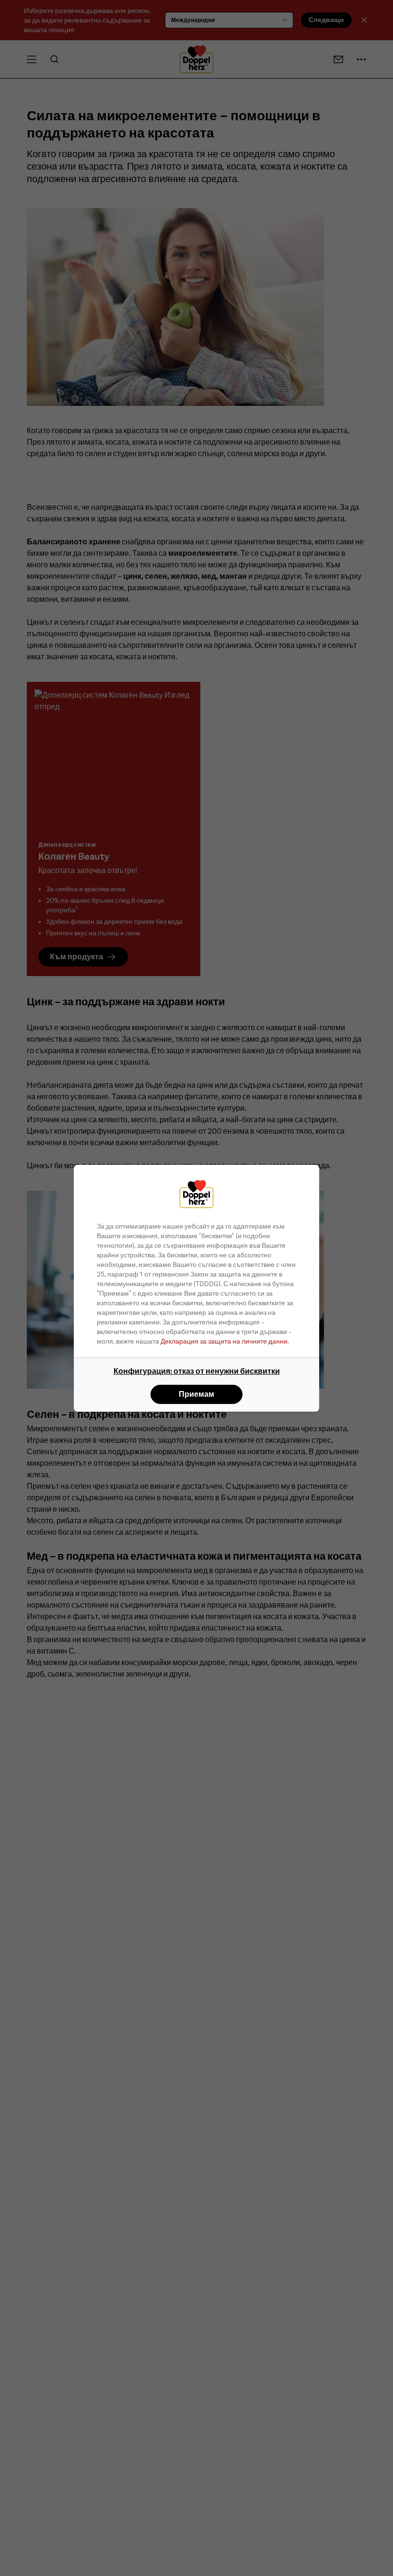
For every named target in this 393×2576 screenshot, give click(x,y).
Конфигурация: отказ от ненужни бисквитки (197, 1371)
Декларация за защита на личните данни (224, 1341)
